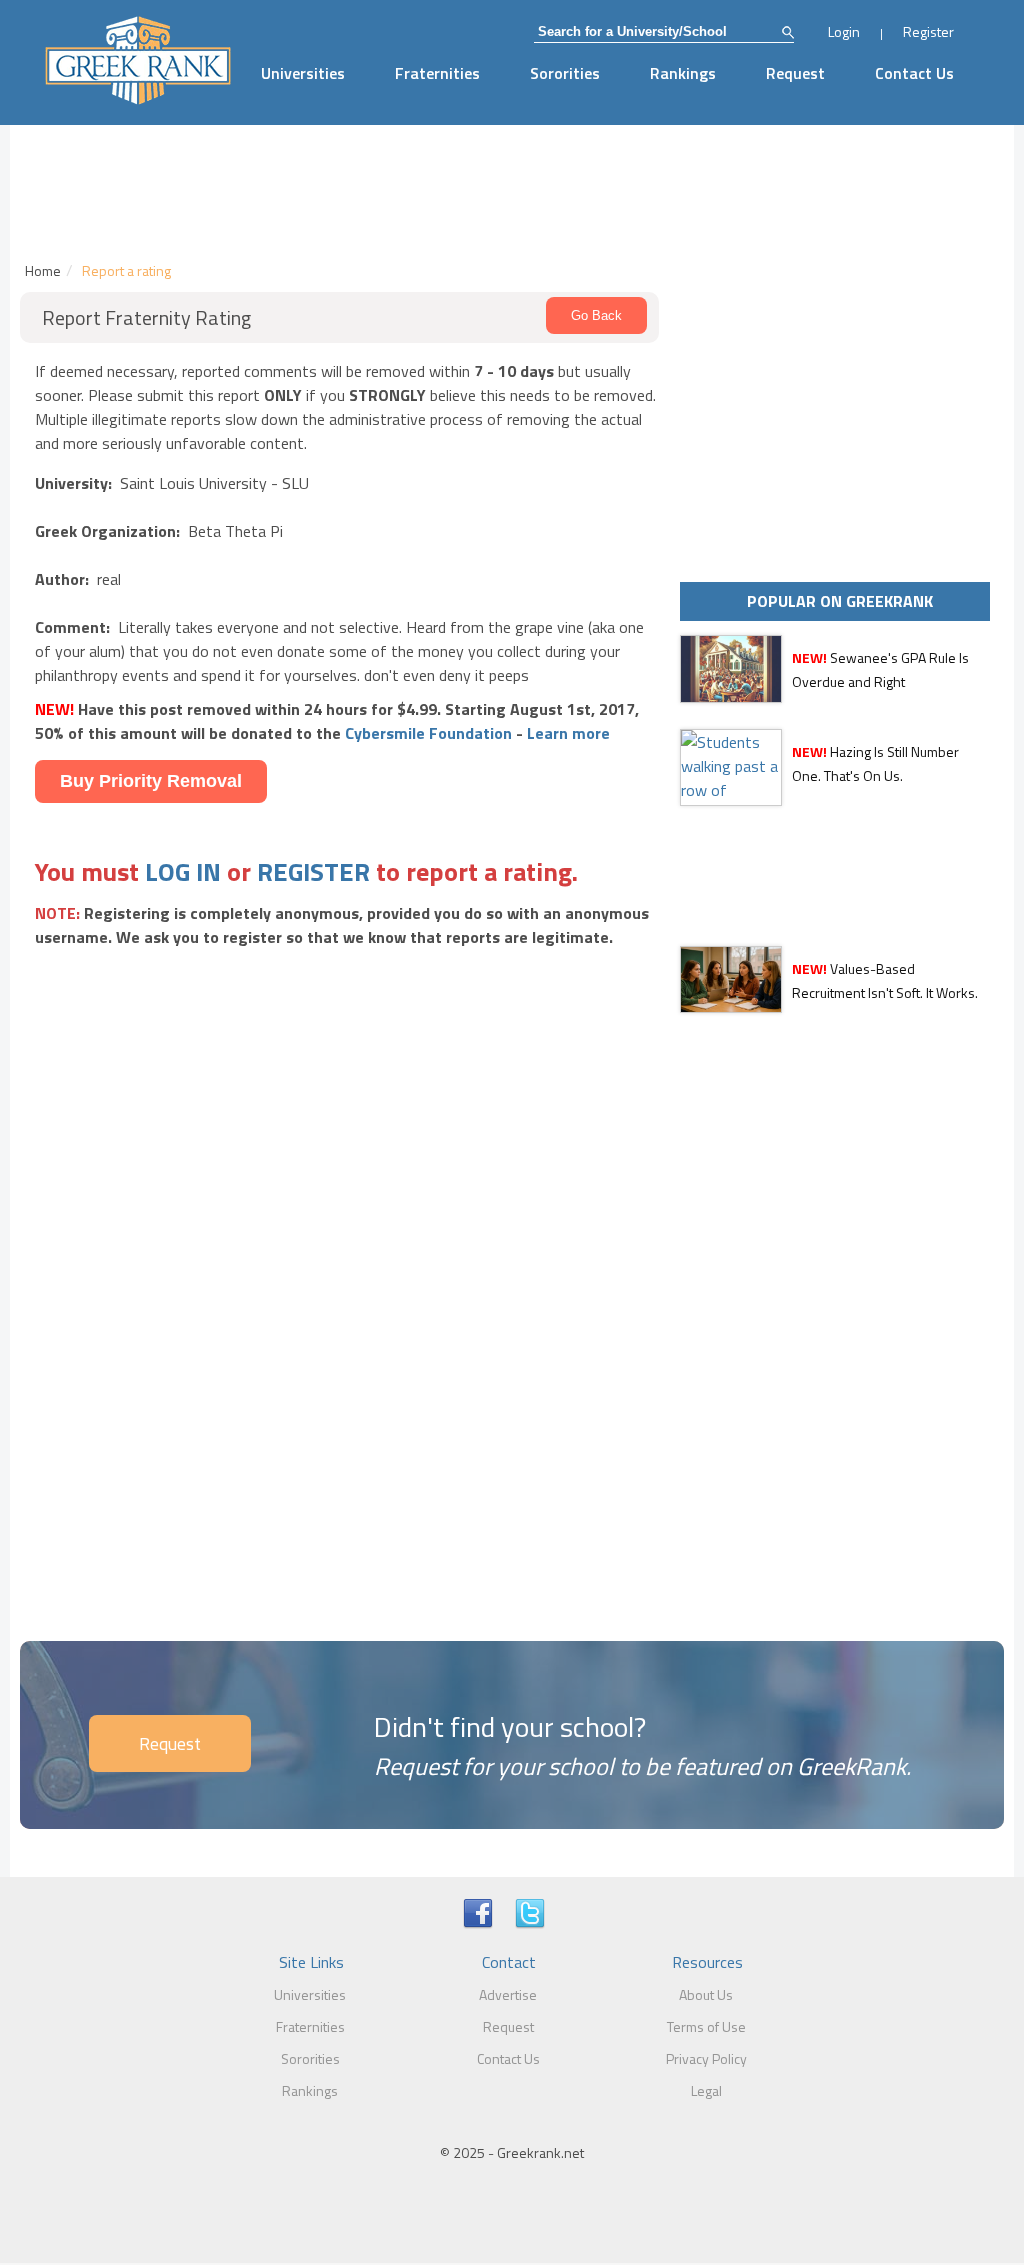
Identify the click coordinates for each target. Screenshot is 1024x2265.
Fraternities (437, 73)
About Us (706, 1994)
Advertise (508, 1994)
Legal (706, 2090)
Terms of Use (706, 2026)
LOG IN (183, 871)
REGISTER (313, 871)
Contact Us (914, 73)
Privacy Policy (706, 2058)
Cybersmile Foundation (428, 733)
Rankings (683, 73)
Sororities (565, 73)
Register (928, 31)
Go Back (596, 315)
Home (43, 270)
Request (795, 73)
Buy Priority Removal (151, 781)
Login (844, 31)
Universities (303, 73)
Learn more (568, 733)
